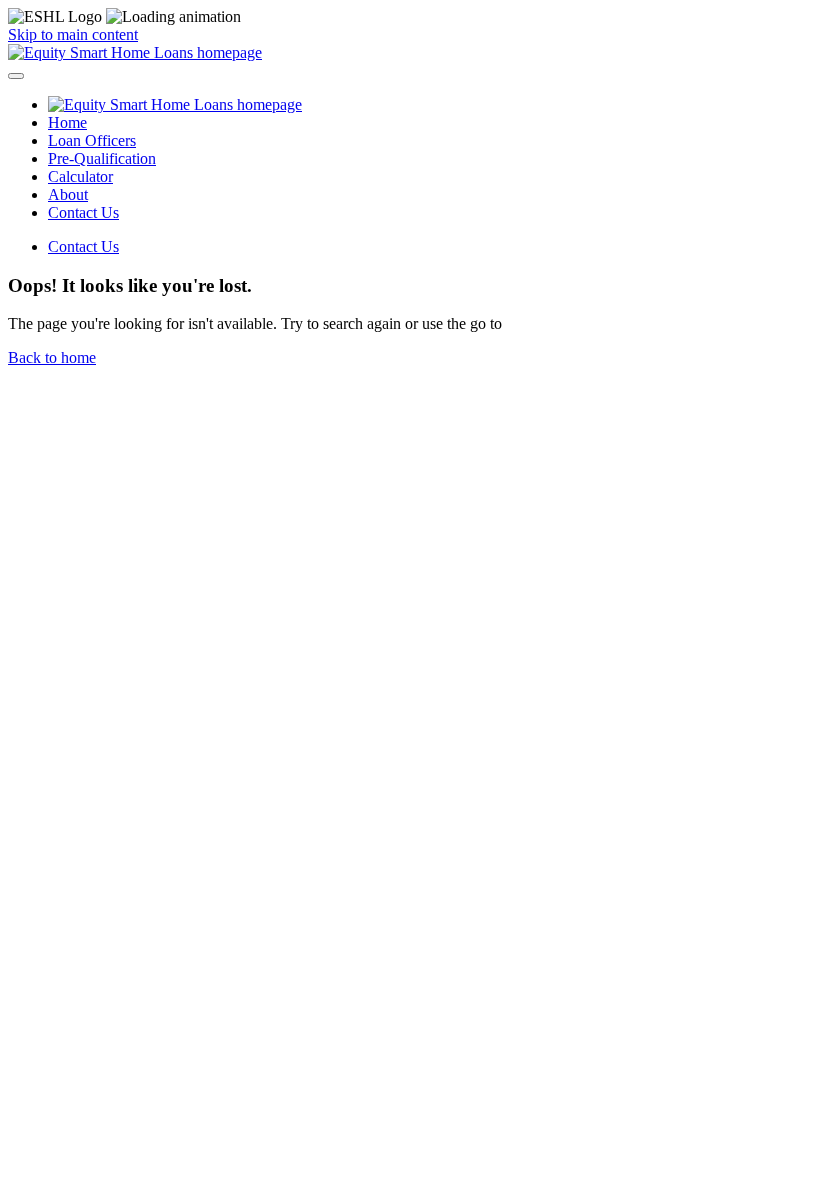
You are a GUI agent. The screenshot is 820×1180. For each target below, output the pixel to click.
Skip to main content (73, 34)
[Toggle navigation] (16, 76)
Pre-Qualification (102, 158)
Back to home (52, 357)
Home (67, 122)
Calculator (80, 176)
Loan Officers (92, 140)
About (68, 194)
